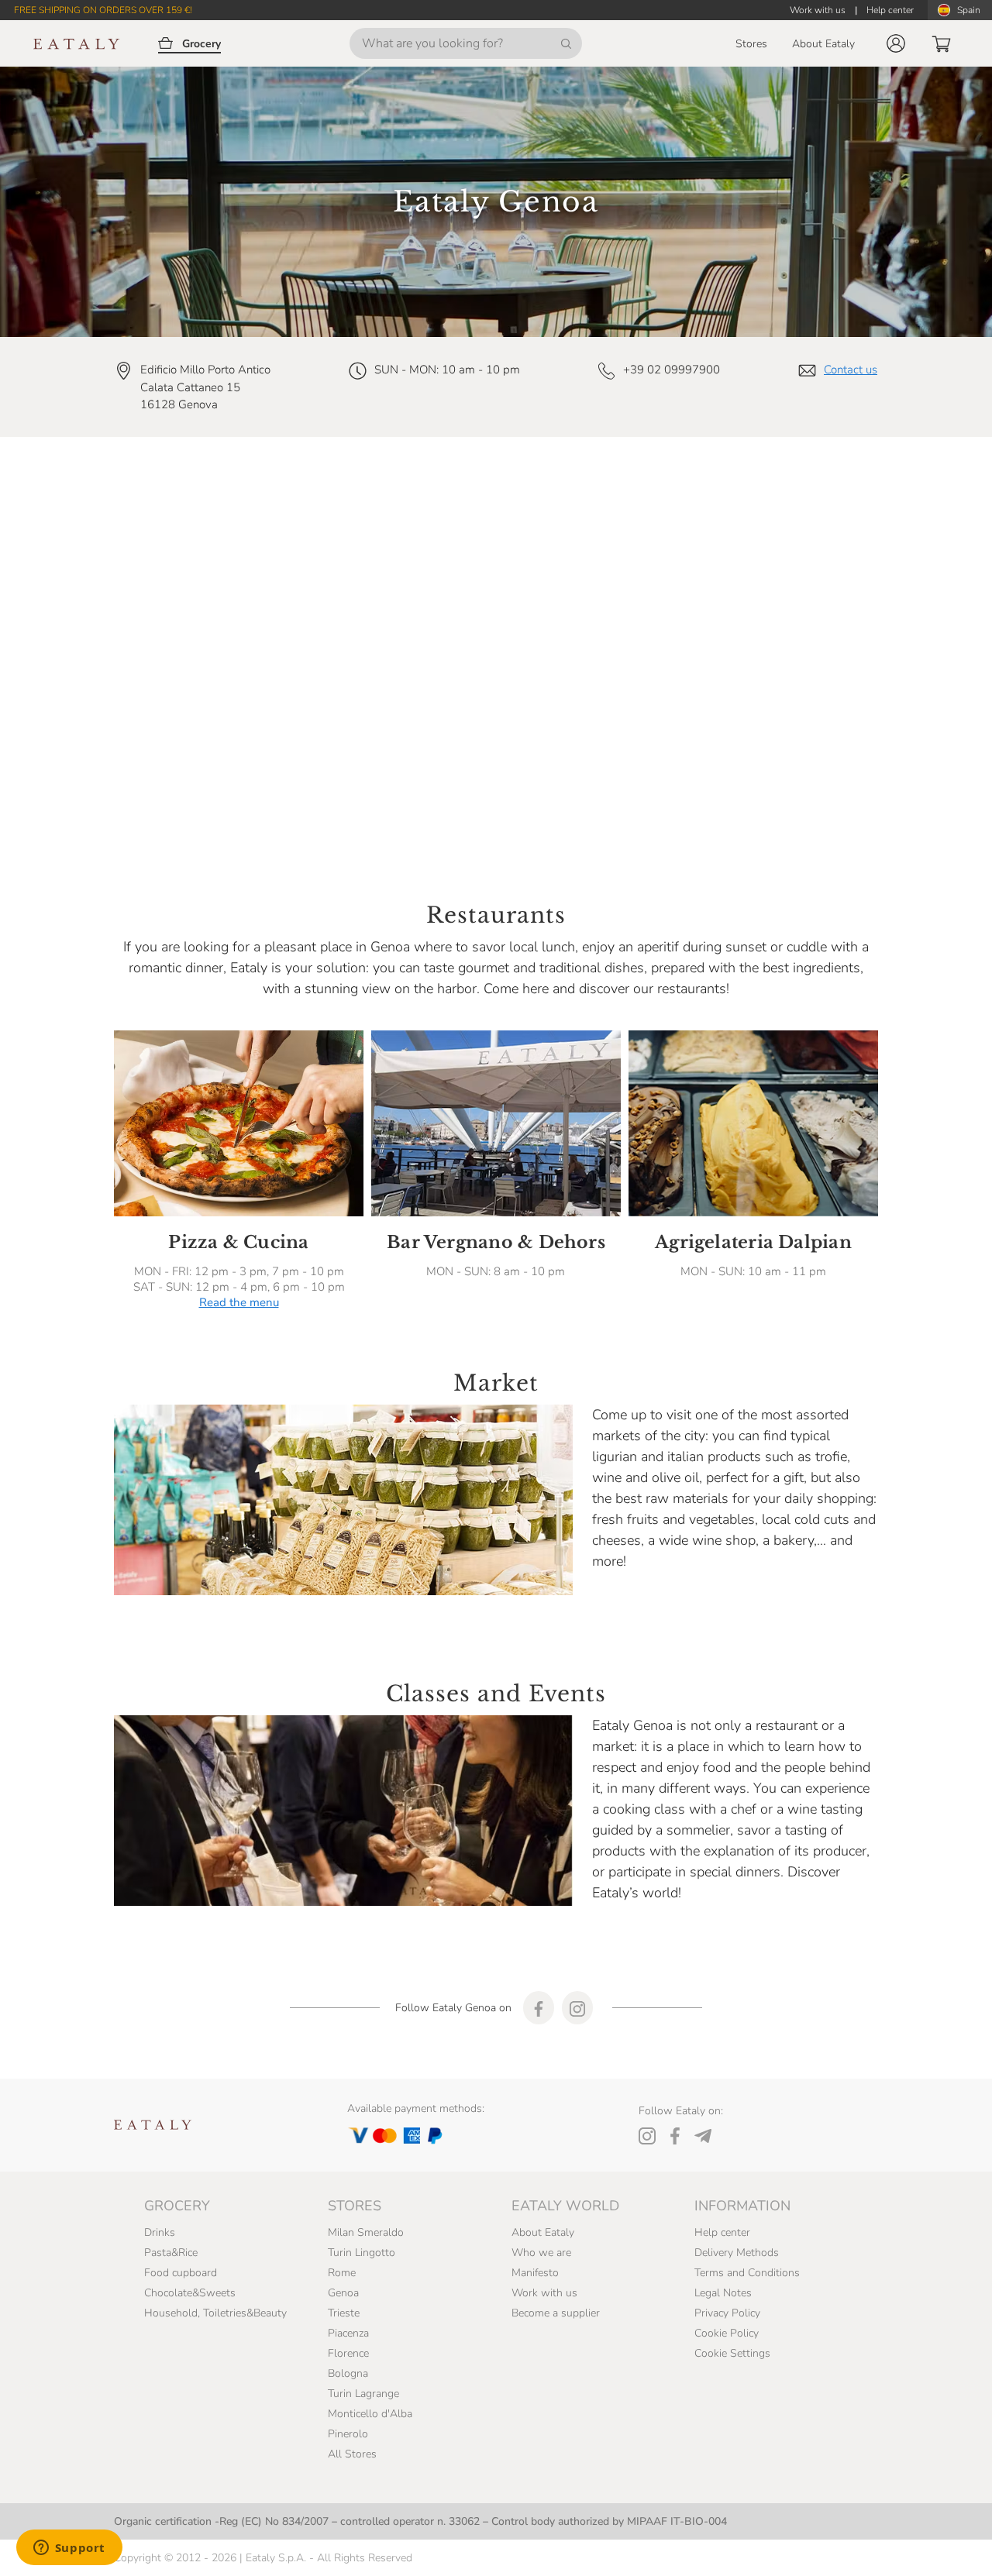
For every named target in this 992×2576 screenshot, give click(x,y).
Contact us (851, 370)
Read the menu (239, 1302)
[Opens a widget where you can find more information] (69, 2549)
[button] (896, 43)
